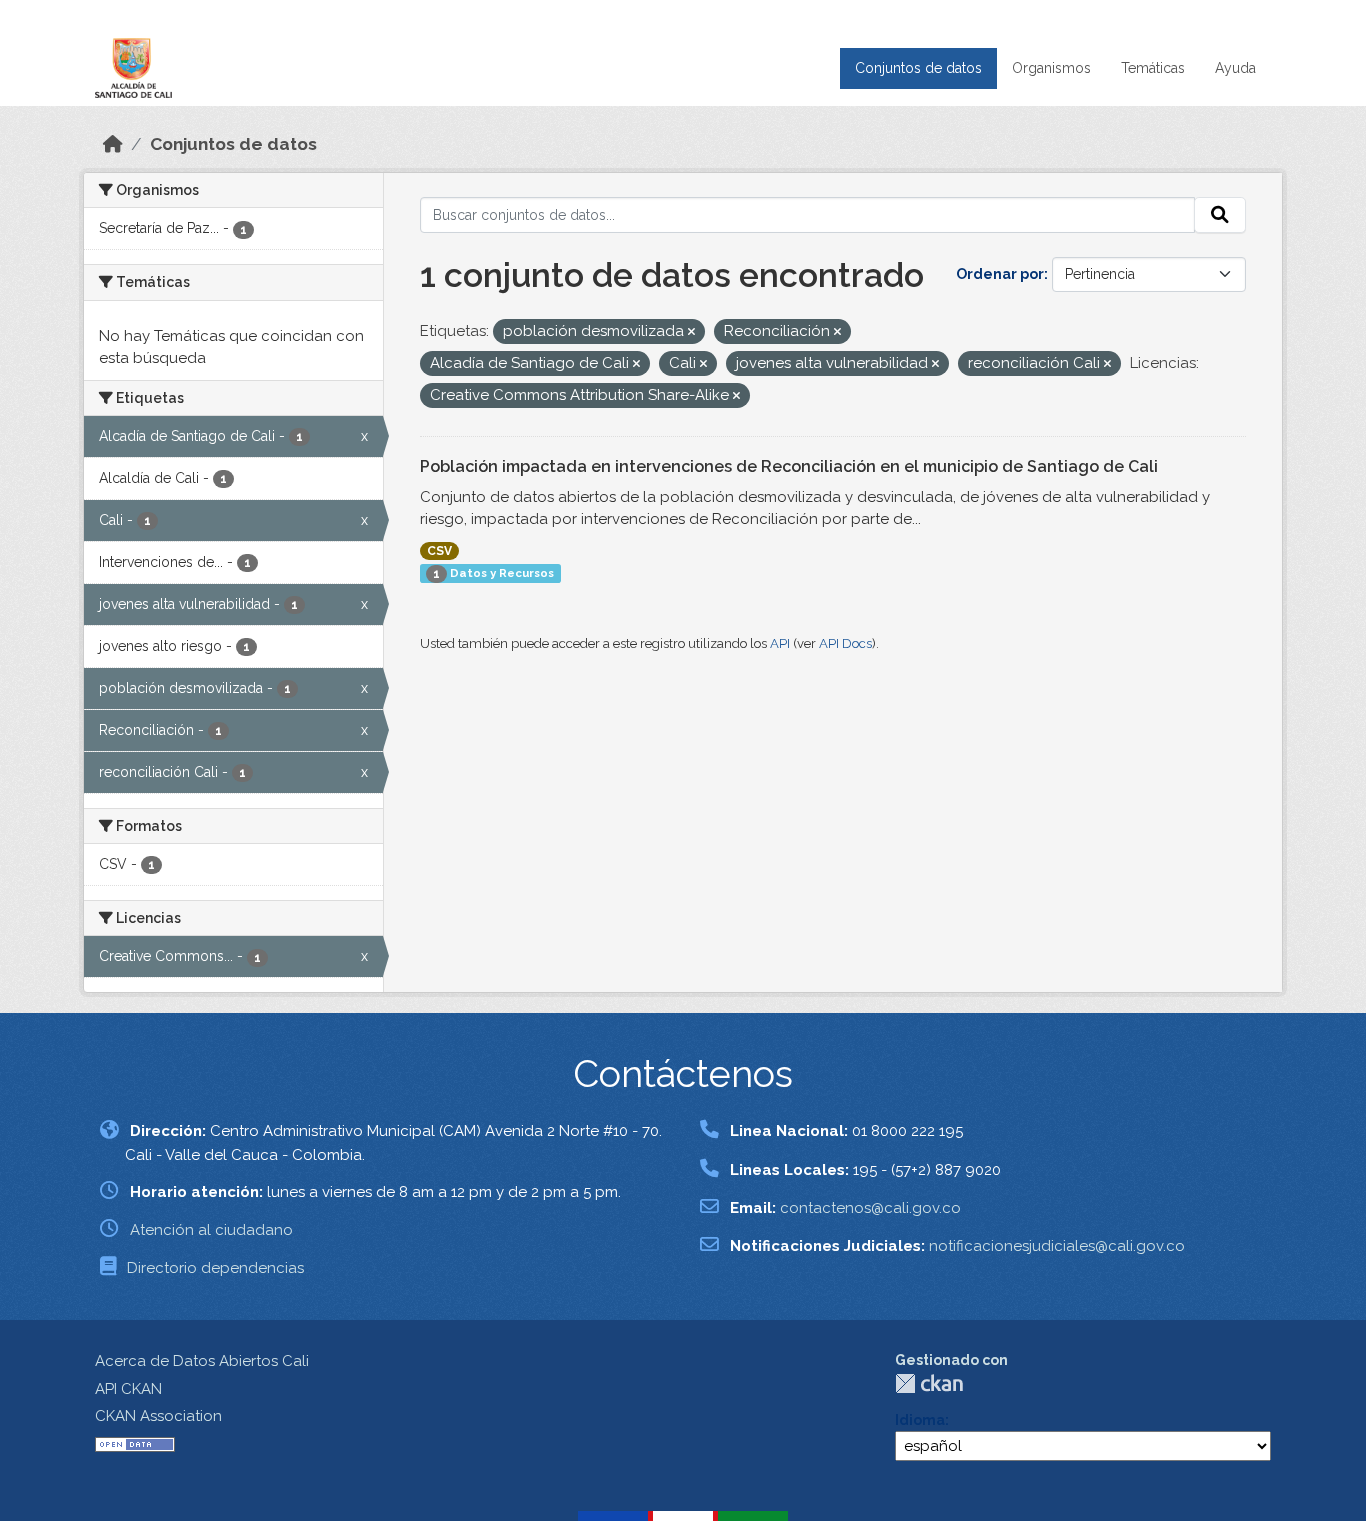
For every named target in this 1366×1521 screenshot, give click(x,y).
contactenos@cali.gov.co (870, 1208)
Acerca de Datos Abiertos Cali (202, 1361)
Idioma (920, 1420)
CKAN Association (158, 1416)
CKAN (929, 1383)
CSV (439, 551)
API (780, 643)
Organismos (1051, 68)
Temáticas (1153, 68)
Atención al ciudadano (211, 1230)
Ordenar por (1000, 274)
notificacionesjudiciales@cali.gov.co (1057, 1246)
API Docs (845, 643)
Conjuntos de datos (918, 68)
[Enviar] (1220, 215)
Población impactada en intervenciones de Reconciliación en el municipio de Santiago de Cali (789, 466)
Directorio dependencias (215, 1268)
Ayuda (1235, 68)
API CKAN (128, 1389)
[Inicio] (113, 144)
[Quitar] (691, 332)
